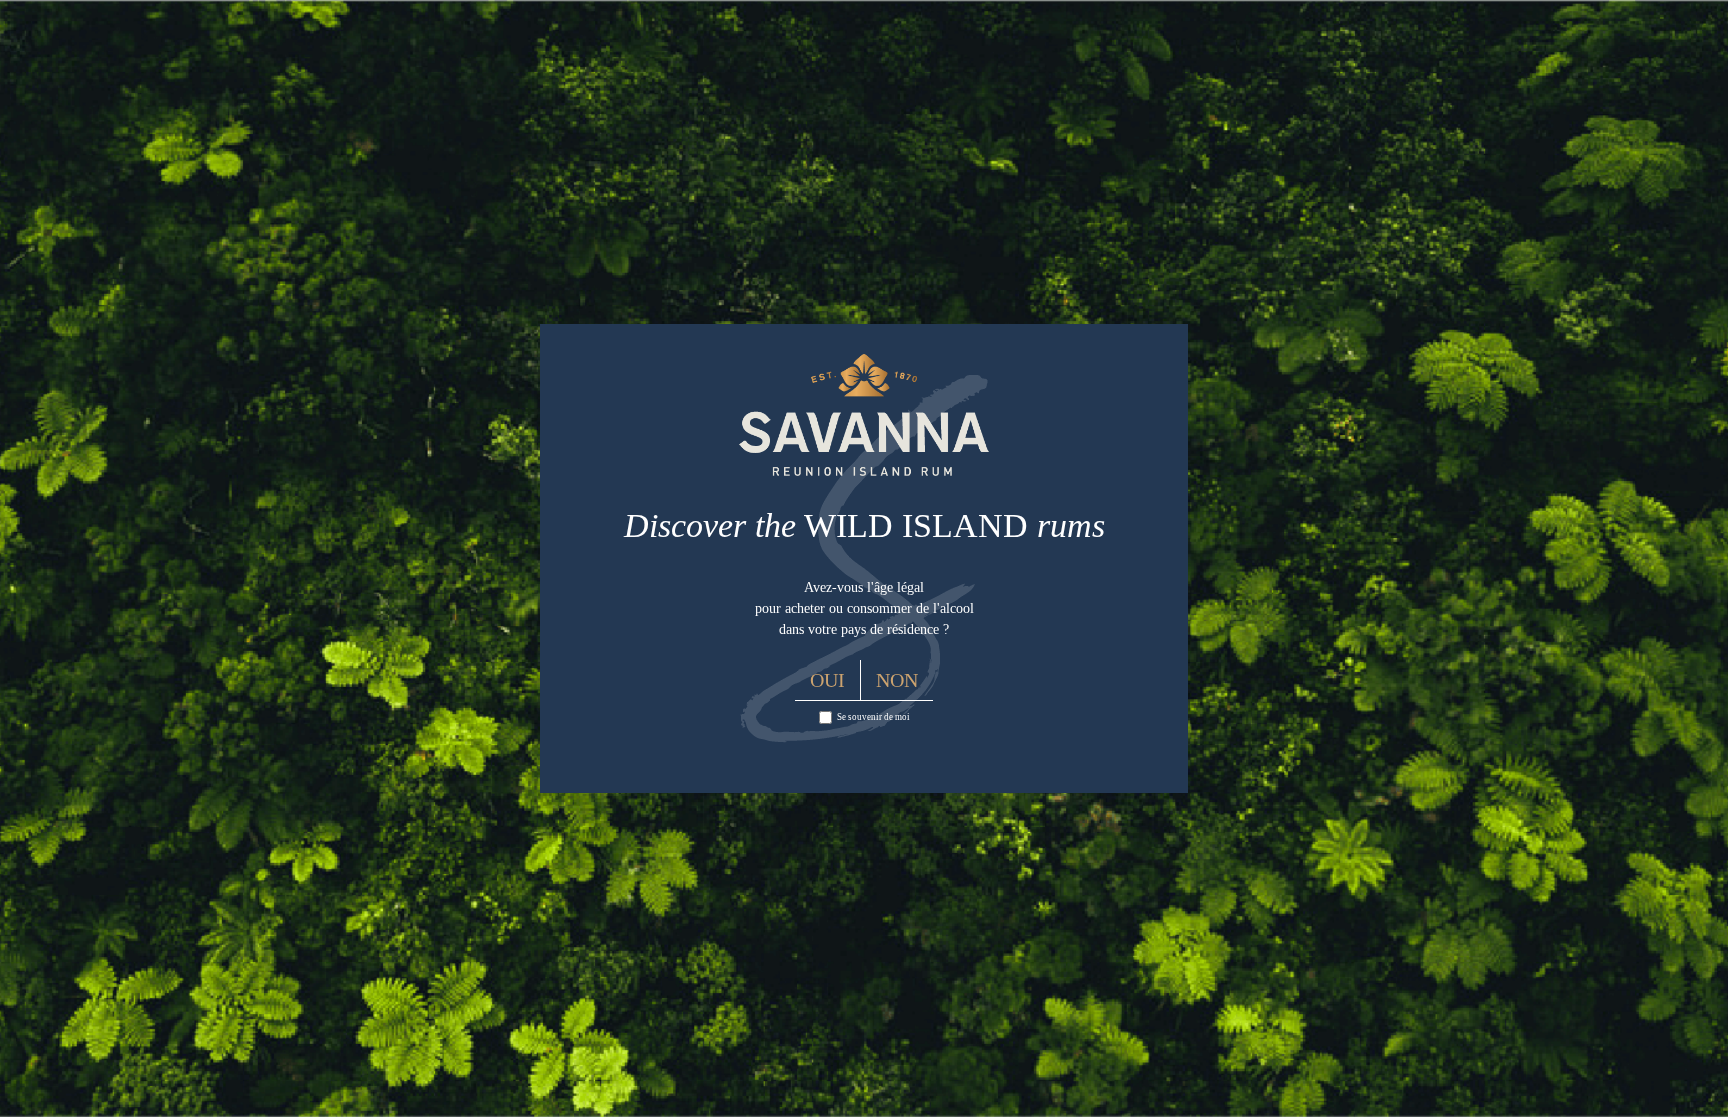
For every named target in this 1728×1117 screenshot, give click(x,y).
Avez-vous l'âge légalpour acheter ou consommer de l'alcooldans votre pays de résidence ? (864, 608)
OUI (827, 680)
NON (897, 680)
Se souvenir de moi (873, 717)
